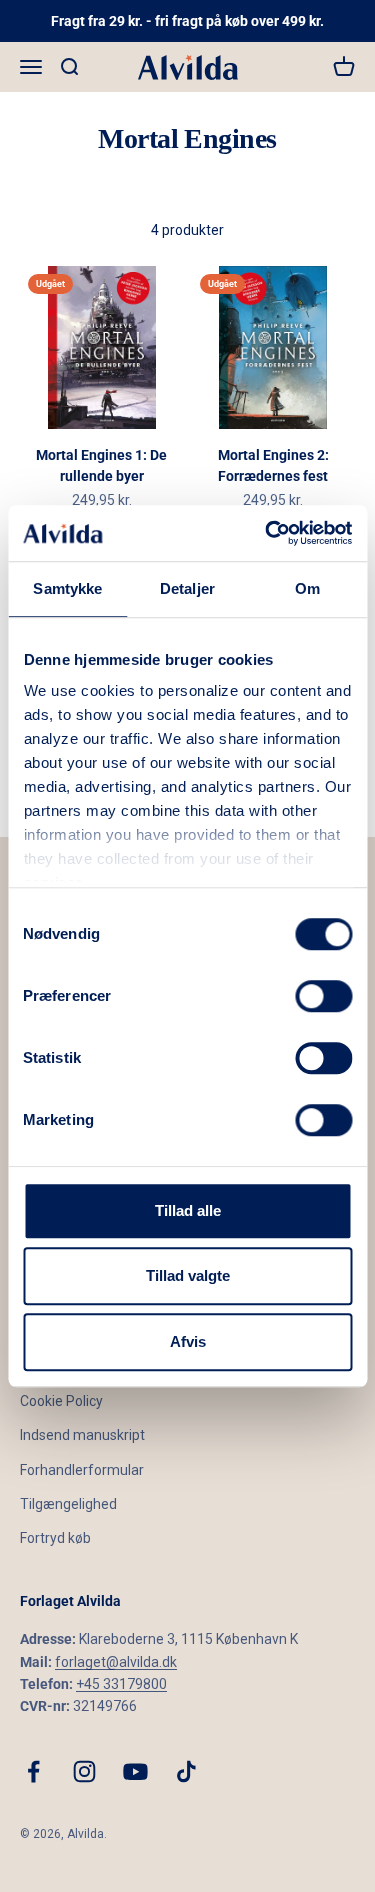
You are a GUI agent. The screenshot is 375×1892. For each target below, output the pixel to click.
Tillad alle (188, 1210)
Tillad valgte (188, 1275)
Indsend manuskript (82, 1435)
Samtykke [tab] (67, 588)
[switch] (323, 996)
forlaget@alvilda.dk (116, 1662)
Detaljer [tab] (187, 588)
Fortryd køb (55, 1538)
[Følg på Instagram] (84, 1771)
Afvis (188, 1341)
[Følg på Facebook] (33, 1771)
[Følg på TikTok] (186, 1771)
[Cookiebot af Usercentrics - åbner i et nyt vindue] (267, 533)
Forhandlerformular (82, 1470)
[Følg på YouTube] (135, 1771)
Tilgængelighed (68, 1504)
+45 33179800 (121, 1684)
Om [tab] (307, 588)
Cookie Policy (61, 1401)
